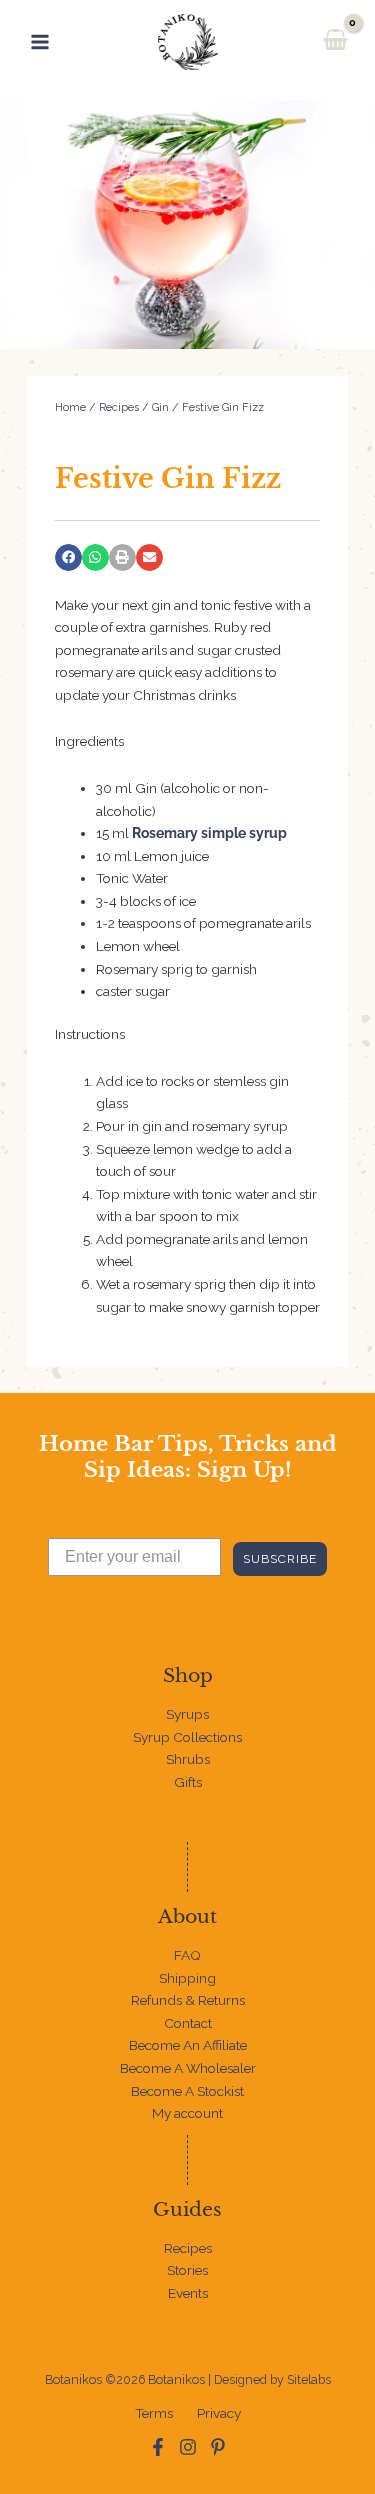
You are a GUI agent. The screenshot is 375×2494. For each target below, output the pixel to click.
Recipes (119, 407)
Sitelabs (309, 2379)
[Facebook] (158, 2447)
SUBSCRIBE (280, 1559)
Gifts (188, 1782)
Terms (154, 2413)
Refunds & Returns (188, 2000)
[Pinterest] (218, 2447)
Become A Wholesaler (188, 2068)
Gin (160, 407)
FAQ (187, 1955)
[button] (68, 557)
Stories (187, 2270)
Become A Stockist (187, 2091)
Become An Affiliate (188, 2045)
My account (187, 2113)
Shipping (187, 1978)
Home (70, 407)
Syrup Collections (187, 1737)
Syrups (187, 1714)
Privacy (219, 2413)
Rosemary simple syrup (209, 833)
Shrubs (188, 1759)
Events (188, 2293)
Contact (188, 2023)
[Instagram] (188, 2447)
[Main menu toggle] (39, 41)
